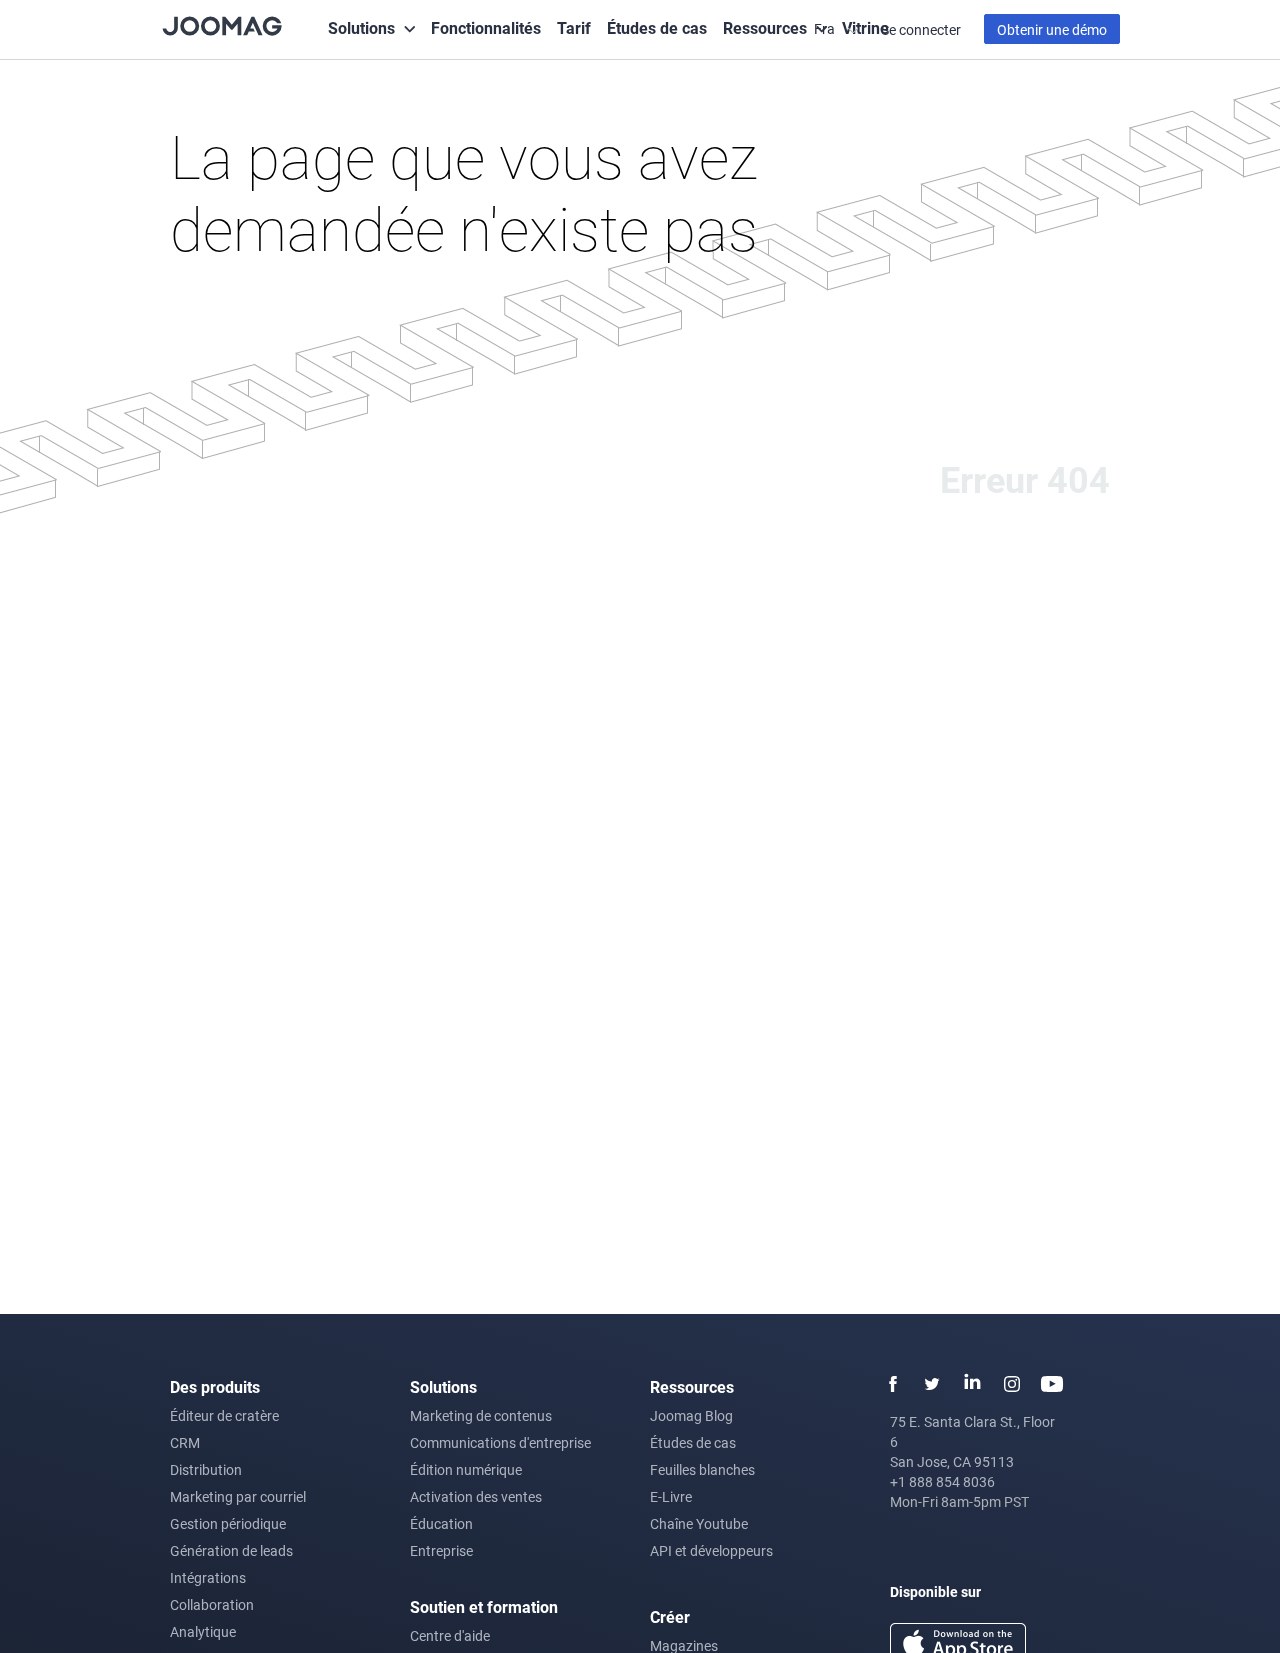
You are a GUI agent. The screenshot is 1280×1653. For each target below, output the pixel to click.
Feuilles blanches (702, 1469)
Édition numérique (466, 1469)
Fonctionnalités (486, 27)
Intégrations (208, 1577)
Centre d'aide (450, 1635)
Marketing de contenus (481, 1415)
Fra (826, 28)
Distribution (206, 1469)
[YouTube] (1052, 1384)
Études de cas (657, 27)
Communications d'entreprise (500, 1442)
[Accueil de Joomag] (222, 24)
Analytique (203, 1631)
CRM (185, 1442)
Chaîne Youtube (699, 1523)
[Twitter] (932, 1384)
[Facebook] (892, 1384)
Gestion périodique (228, 1523)
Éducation (441, 1523)
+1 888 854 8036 (942, 1481)
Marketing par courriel (238, 1496)
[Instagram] (1012, 1384)
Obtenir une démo (1052, 29)
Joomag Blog (691, 1415)
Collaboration (212, 1604)
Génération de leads (231, 1550)
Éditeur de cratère (224, 1415)
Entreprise (441, 1550)
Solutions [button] (361, 27)
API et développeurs (711, 1550)
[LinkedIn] (972, 1384)
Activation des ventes (476, 1496)
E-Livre (671, 1496)
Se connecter (921, 29)
